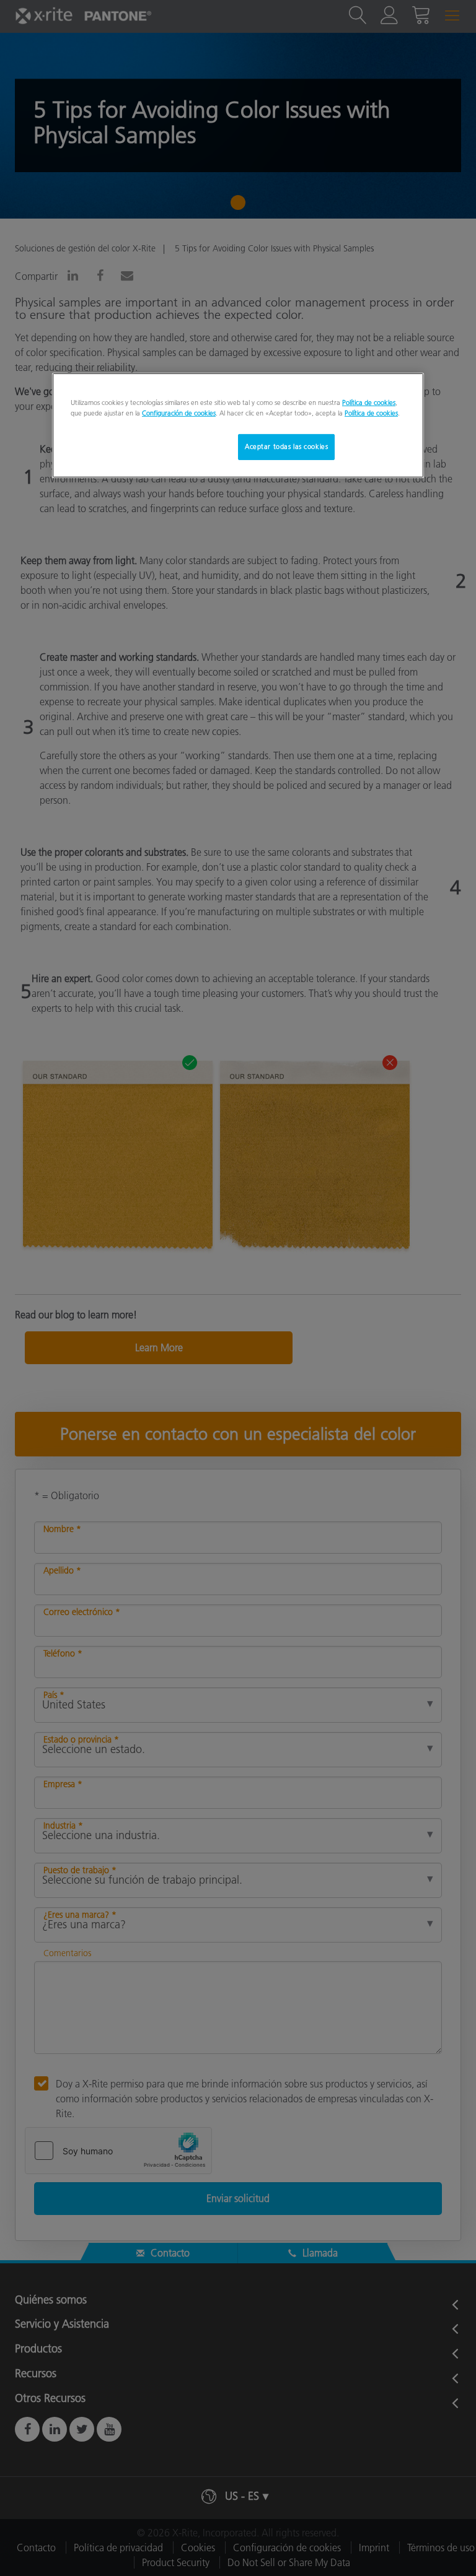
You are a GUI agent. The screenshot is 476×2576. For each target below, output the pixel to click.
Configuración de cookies (179, 413)
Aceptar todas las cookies (286, 446)
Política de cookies (369, 402)
